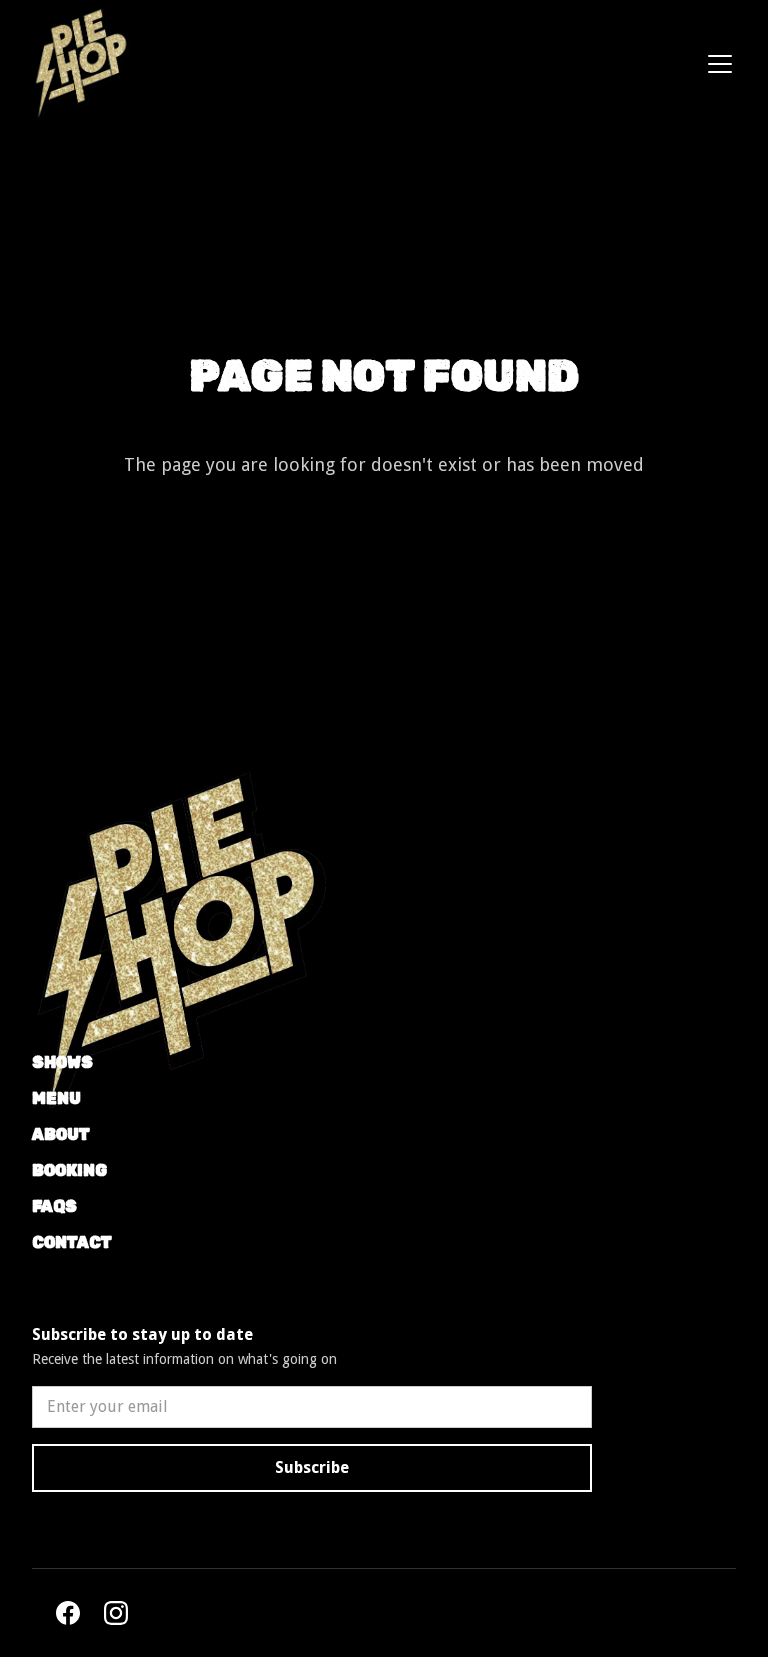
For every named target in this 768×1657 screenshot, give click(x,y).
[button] (716, 64)
